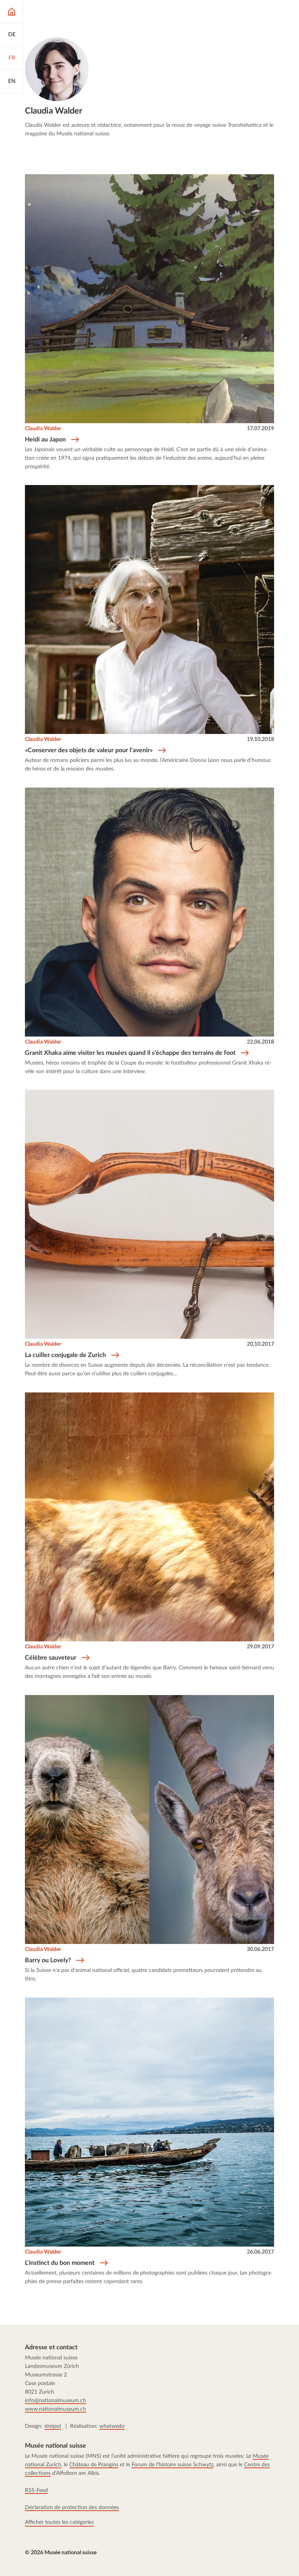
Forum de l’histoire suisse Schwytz (172, 2465)
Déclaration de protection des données (72, 2508)
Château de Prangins (94, 2465)
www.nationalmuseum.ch (55, 2409)
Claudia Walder (43, 429)
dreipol (53, 2426)
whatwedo (112, 2426)
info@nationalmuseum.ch (55, 2401)
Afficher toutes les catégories (59, 2522)
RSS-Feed (36, 2490)
